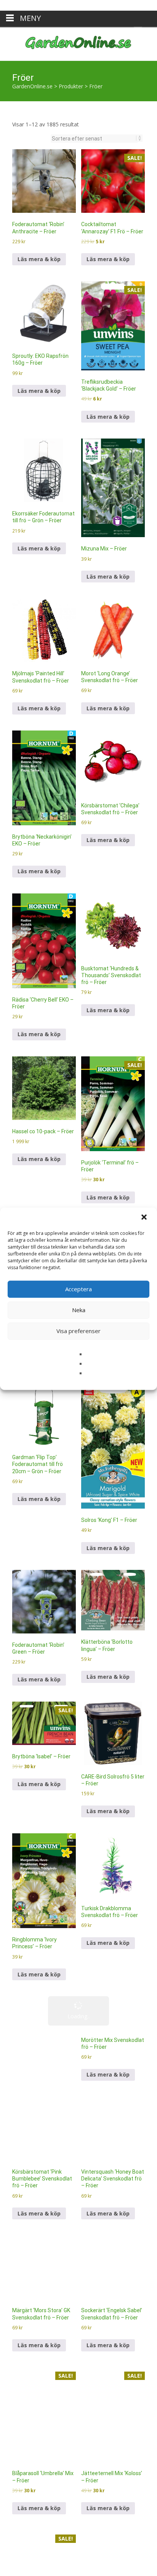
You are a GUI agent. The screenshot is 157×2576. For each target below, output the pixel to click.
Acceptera (78, 1278)
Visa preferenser (78, 1320)
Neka (79, 1299)
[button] (145, 1207)
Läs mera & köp (39, 141)
